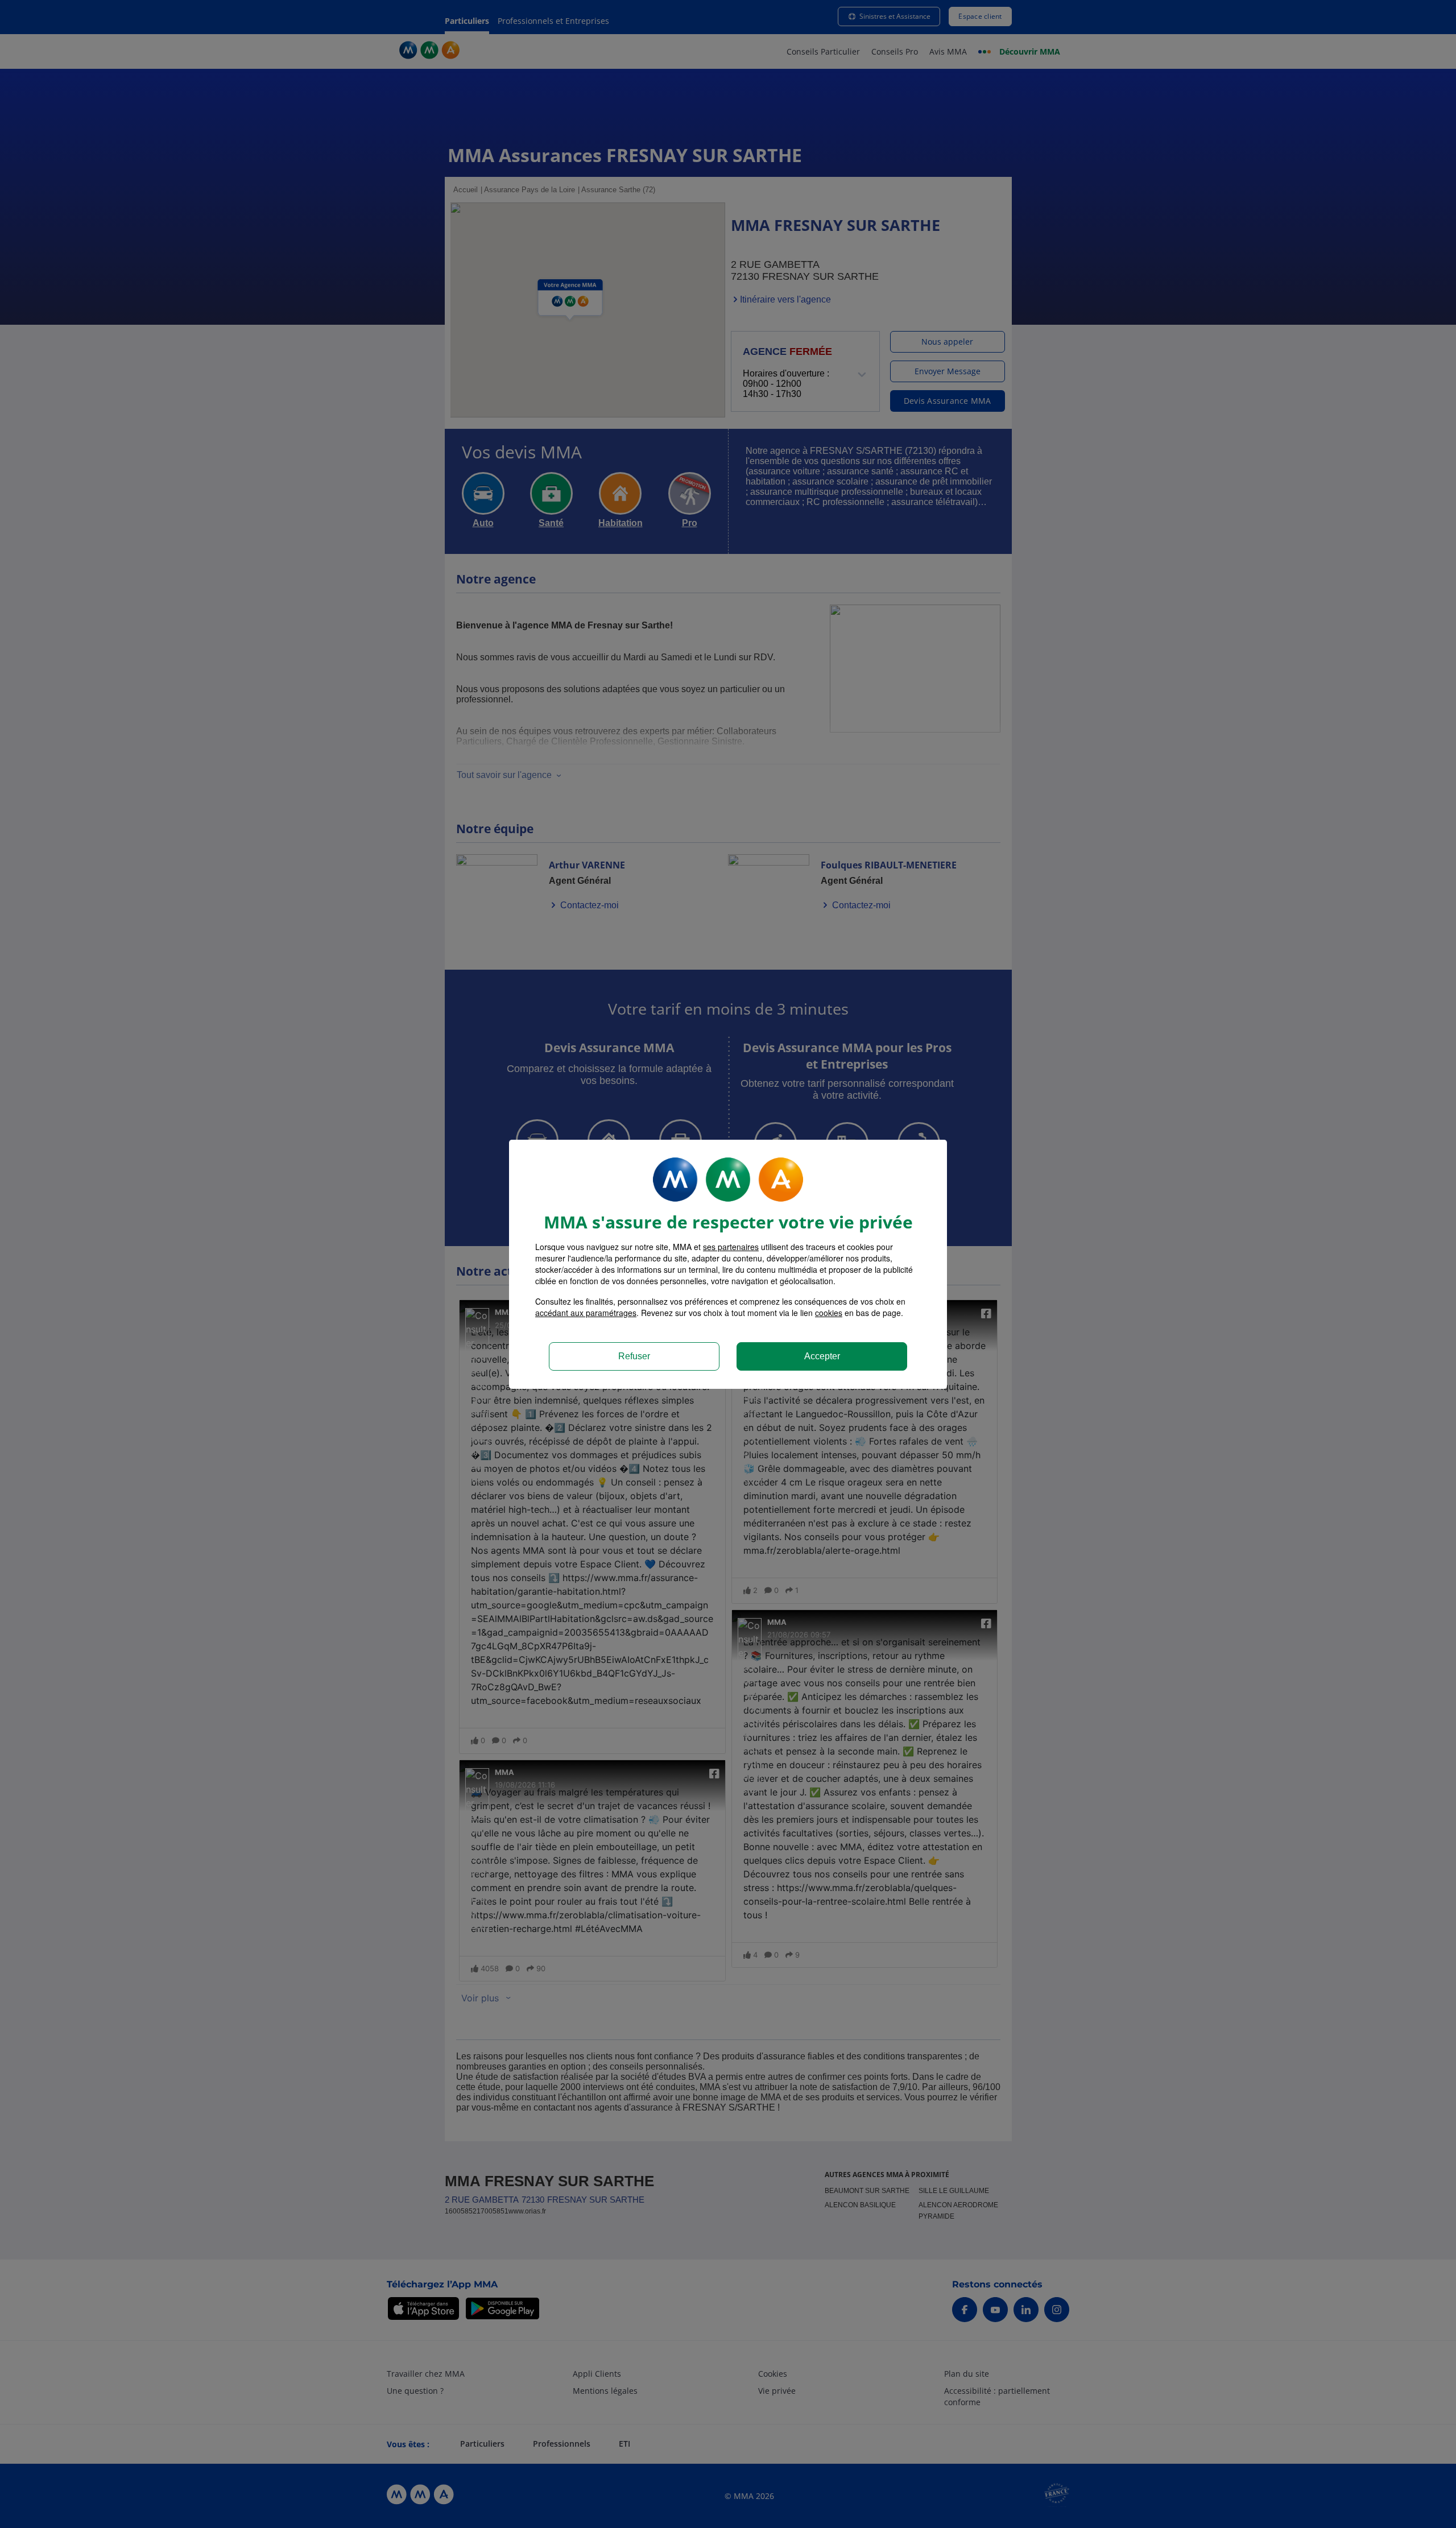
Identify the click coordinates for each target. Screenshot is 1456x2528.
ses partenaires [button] (731, 1247)
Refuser (634, 1356)
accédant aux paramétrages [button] (586, 1313)
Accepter (822, 1356)
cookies (829, 1313)
